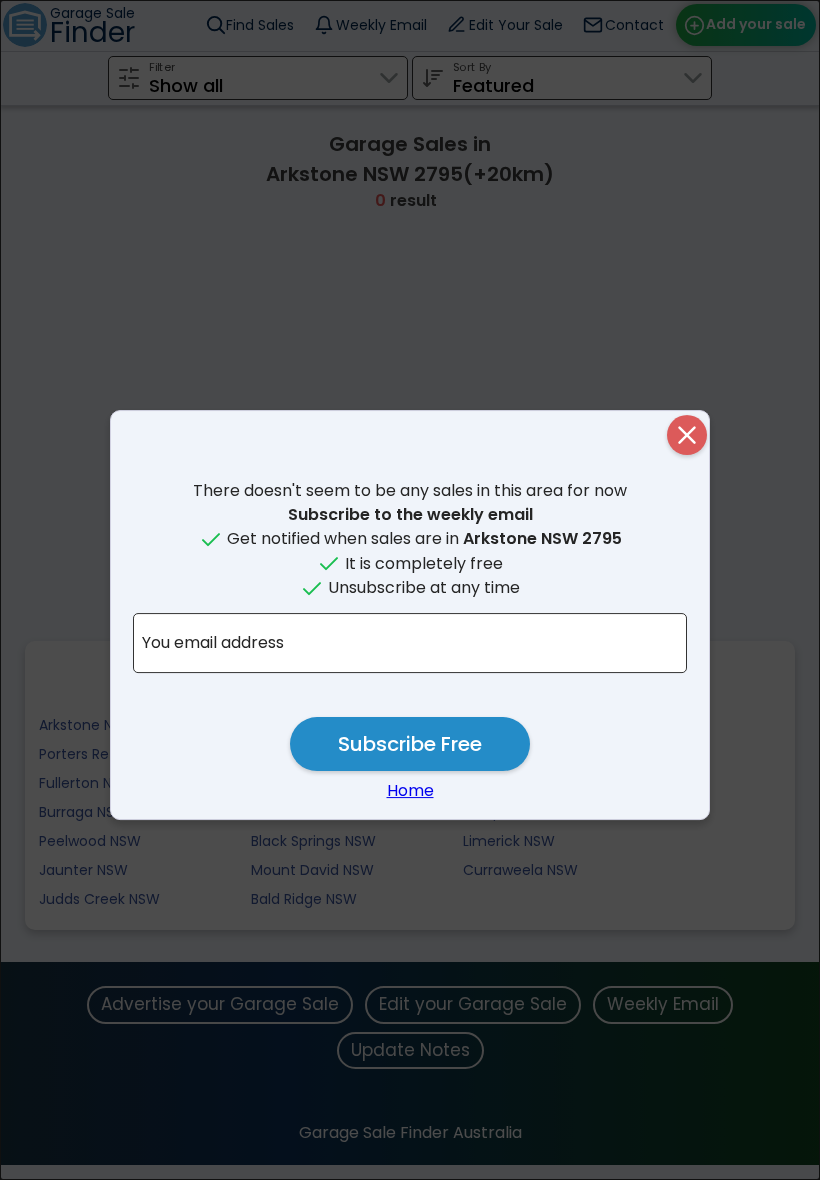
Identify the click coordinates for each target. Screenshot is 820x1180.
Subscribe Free (410, 744)
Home (410, 790)
